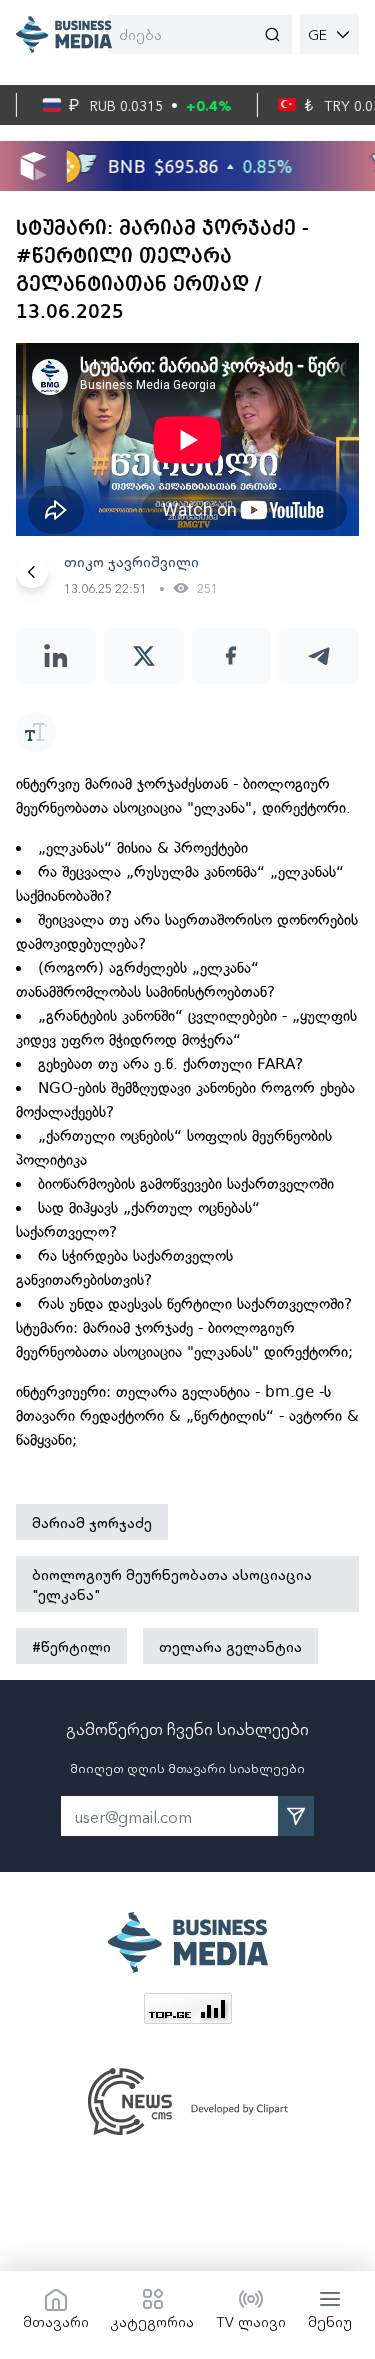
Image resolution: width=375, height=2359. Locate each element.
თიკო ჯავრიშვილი (131, 561)
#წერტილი (71, 1646)
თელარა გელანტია (230, 1646)
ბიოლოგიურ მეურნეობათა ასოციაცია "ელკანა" (172, 1584)
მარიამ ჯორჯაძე (92, 1522)
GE (317, 34)
